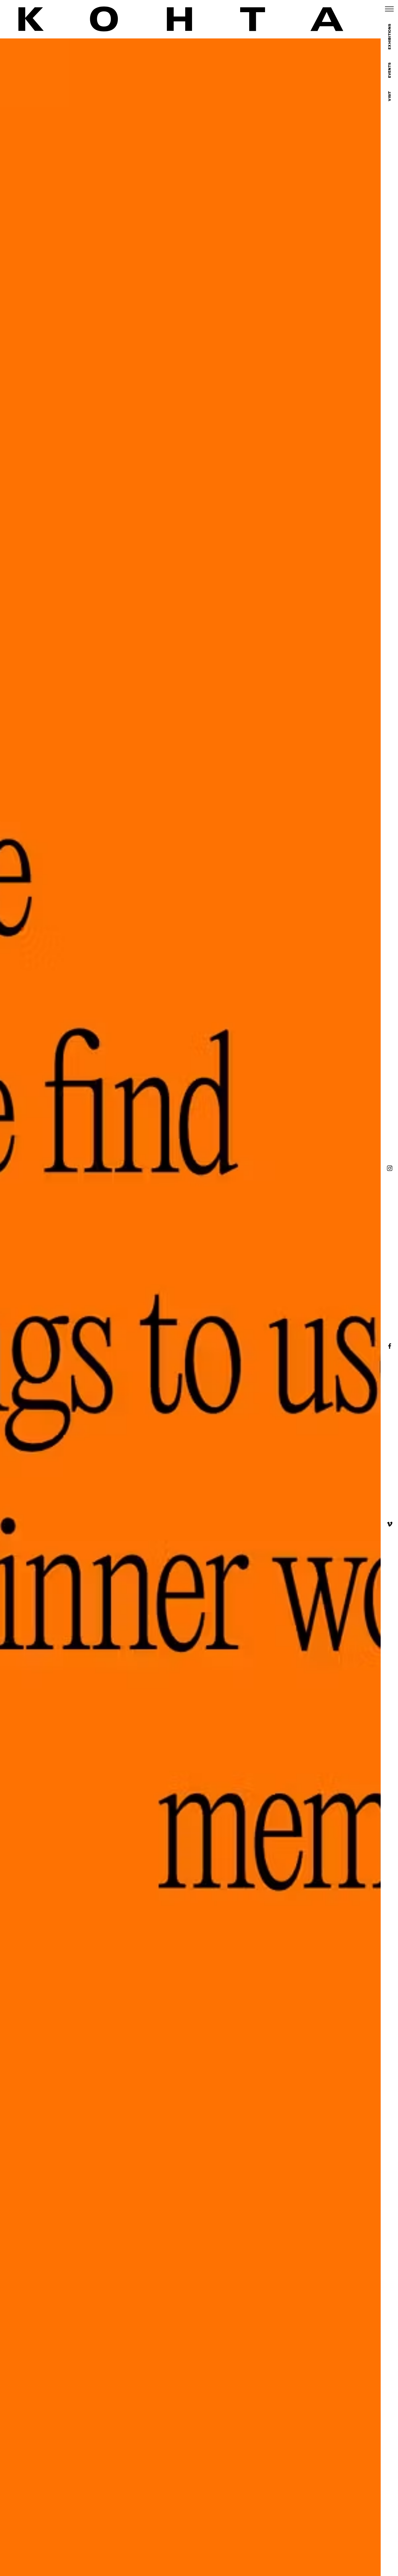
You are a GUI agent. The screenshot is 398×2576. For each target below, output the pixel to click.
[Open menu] (389, 9)
